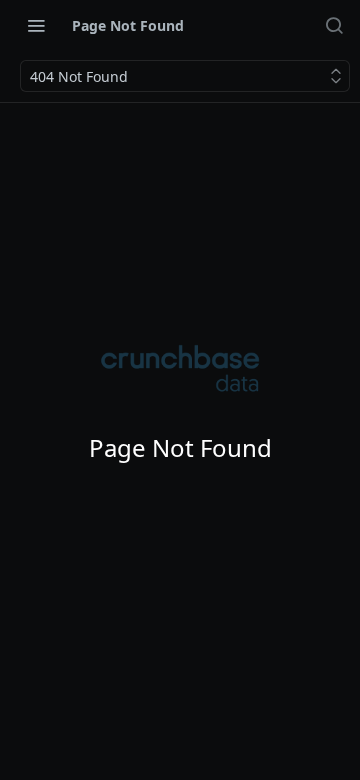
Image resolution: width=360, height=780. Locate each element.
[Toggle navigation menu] (36, 25)
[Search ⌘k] (334, 25)
